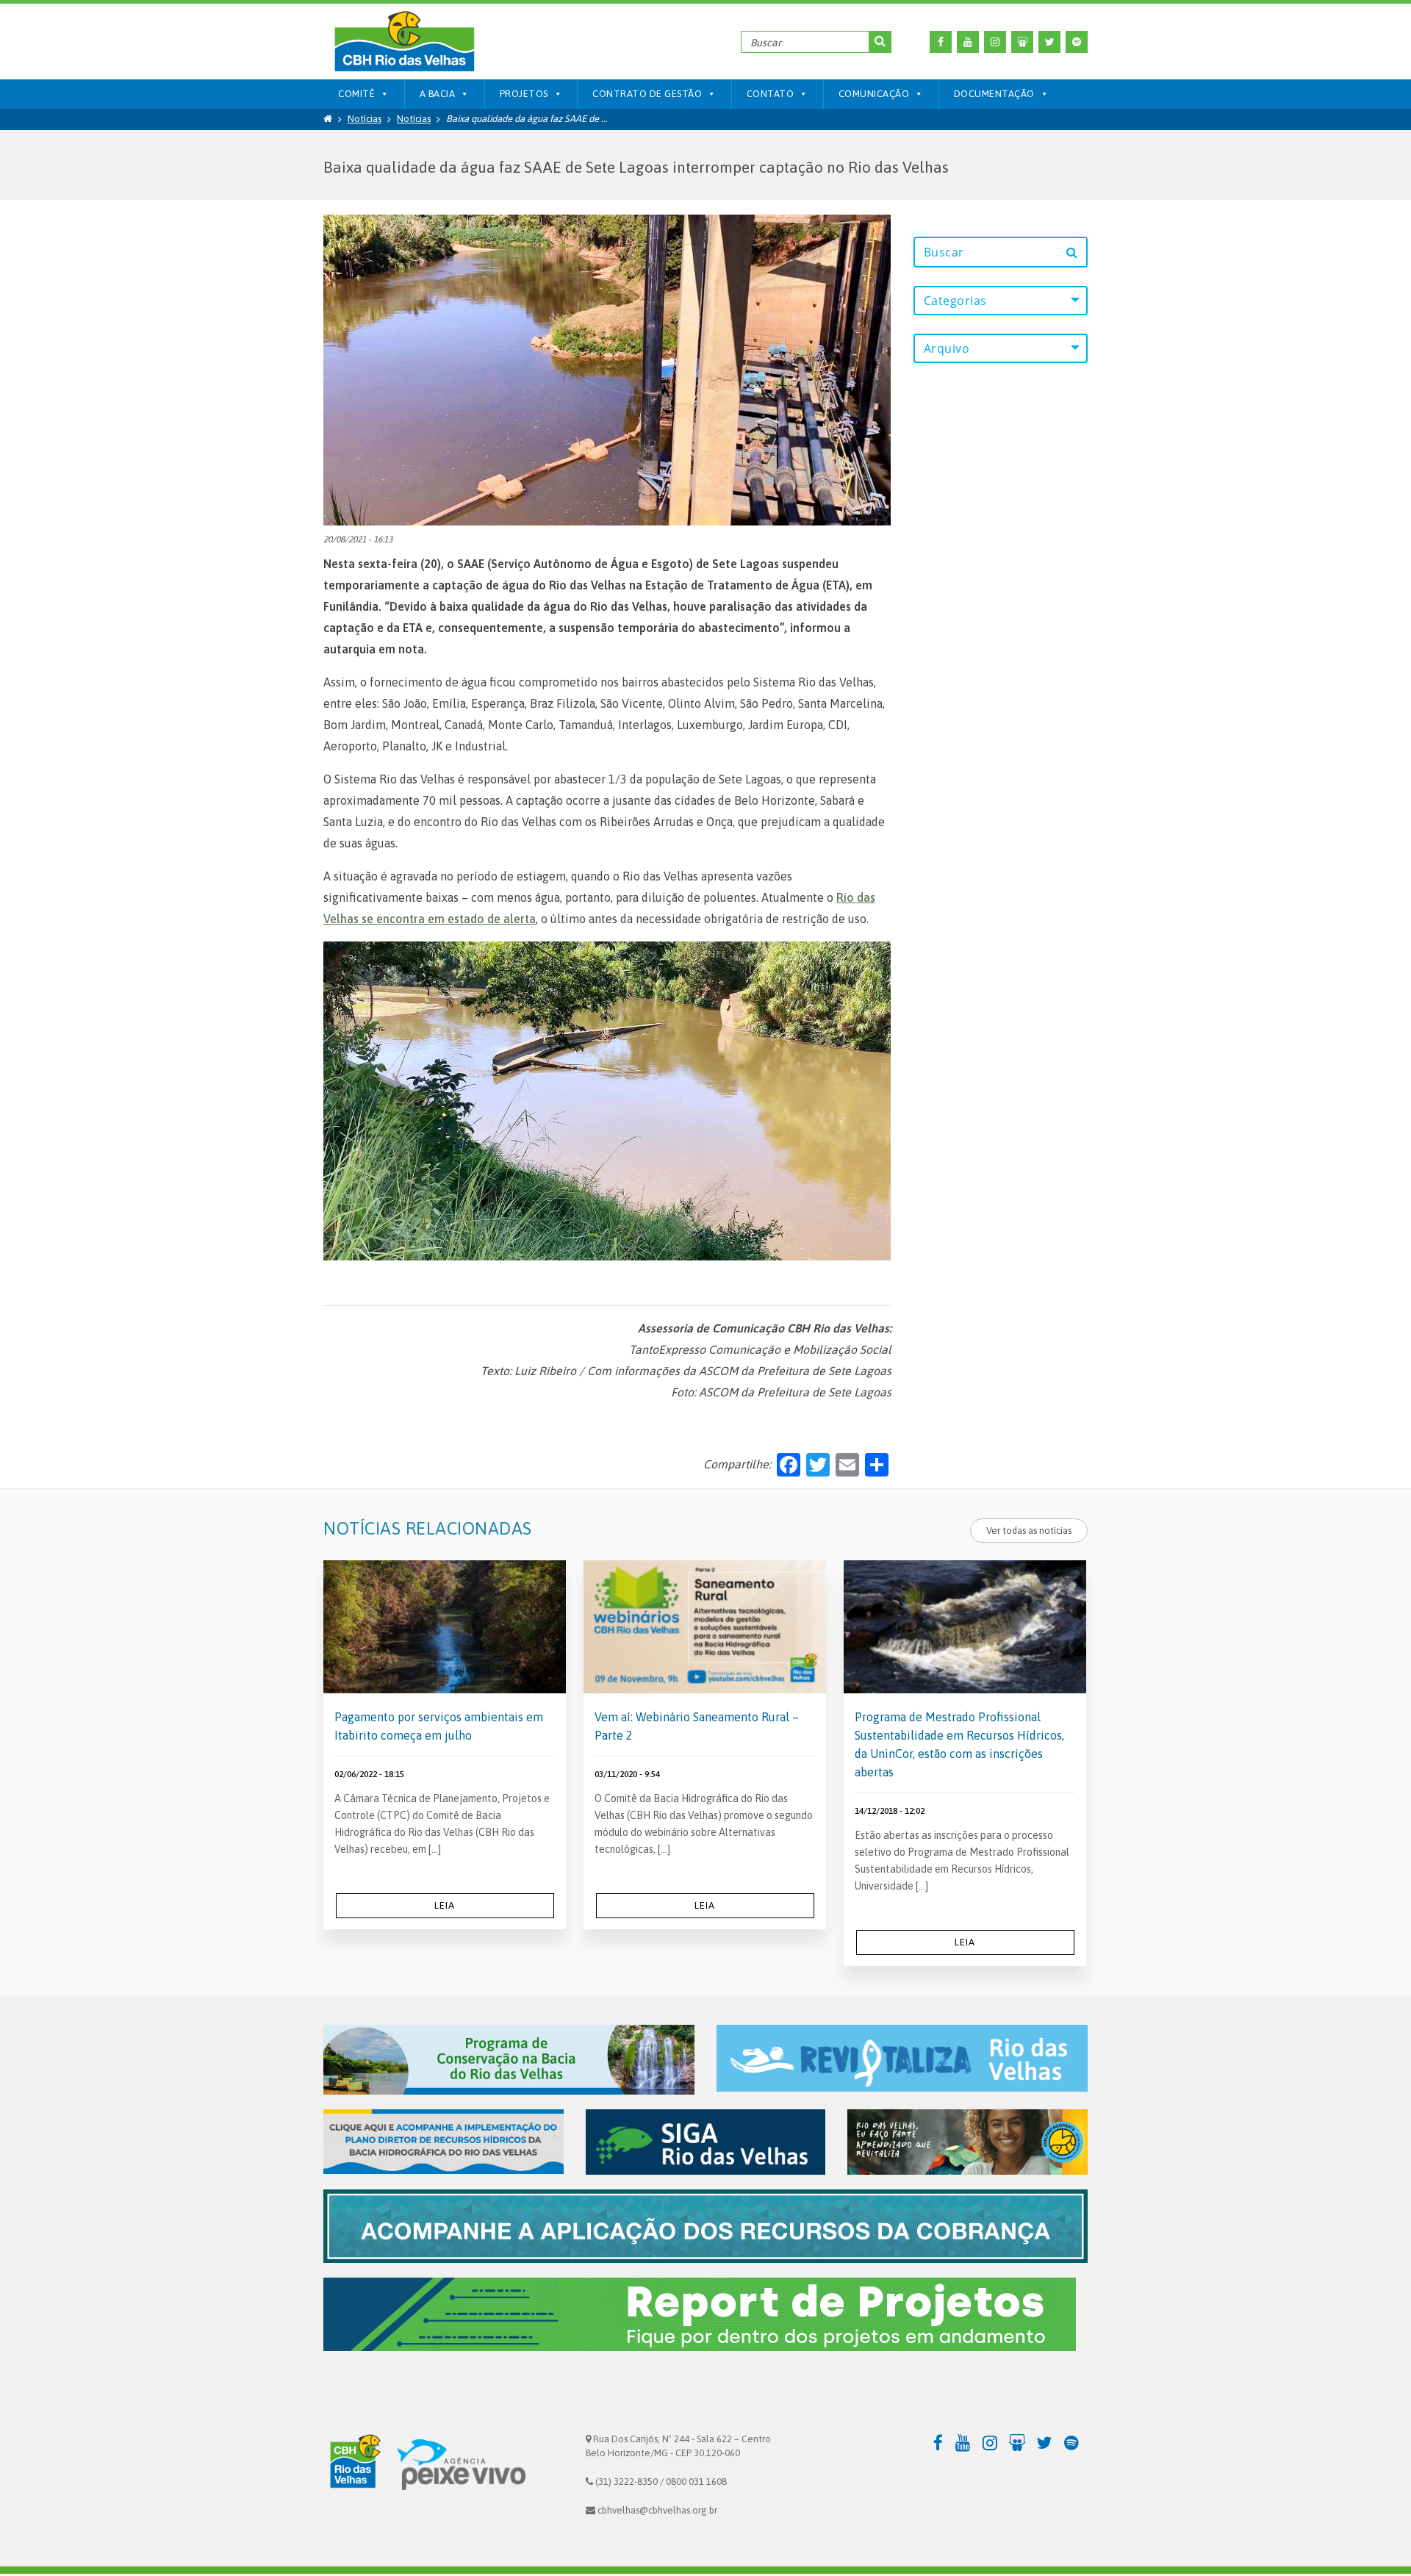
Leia (445, 1905)
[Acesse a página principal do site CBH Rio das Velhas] (353, 2464)
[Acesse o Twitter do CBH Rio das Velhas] (1049, 42)
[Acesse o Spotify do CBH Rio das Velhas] (1077, 42)
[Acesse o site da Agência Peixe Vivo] (462, 2464)
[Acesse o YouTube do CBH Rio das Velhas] (968, 42)
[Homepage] (328, 119)
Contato (771, 94)
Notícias (365, 119)
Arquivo (947, 348)
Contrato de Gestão (647, 94)
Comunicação (874, 94)
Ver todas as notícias (1029, 1531)
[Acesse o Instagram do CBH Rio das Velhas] (995, 42)
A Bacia (438, 94)
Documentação (994, 94)
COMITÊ (356, 94)
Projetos (524, 94)
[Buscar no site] (880, 42)
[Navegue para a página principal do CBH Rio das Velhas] (404, 42)
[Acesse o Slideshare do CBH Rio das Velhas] (1022, 42)
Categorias (955, 301)
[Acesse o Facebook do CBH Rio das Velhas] (941, 42)
